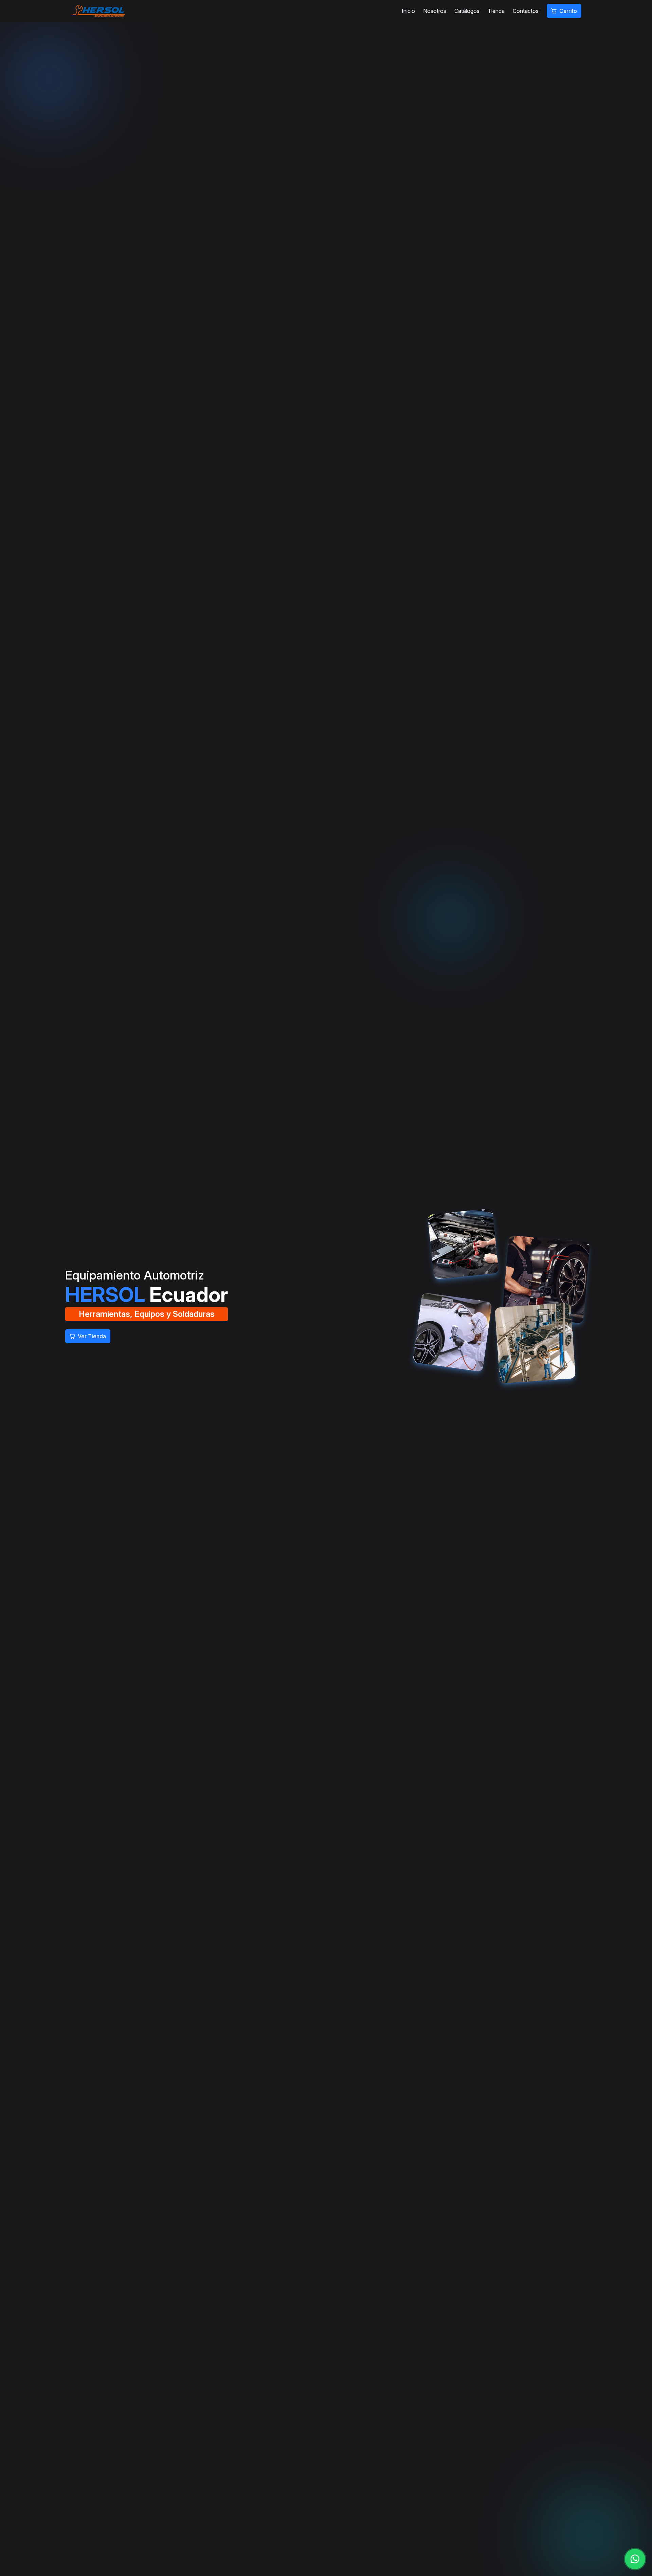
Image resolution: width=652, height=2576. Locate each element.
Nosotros (435, 11)
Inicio (408, 11)
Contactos (526, 11)
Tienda (496, 11)
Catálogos (467, 11)
